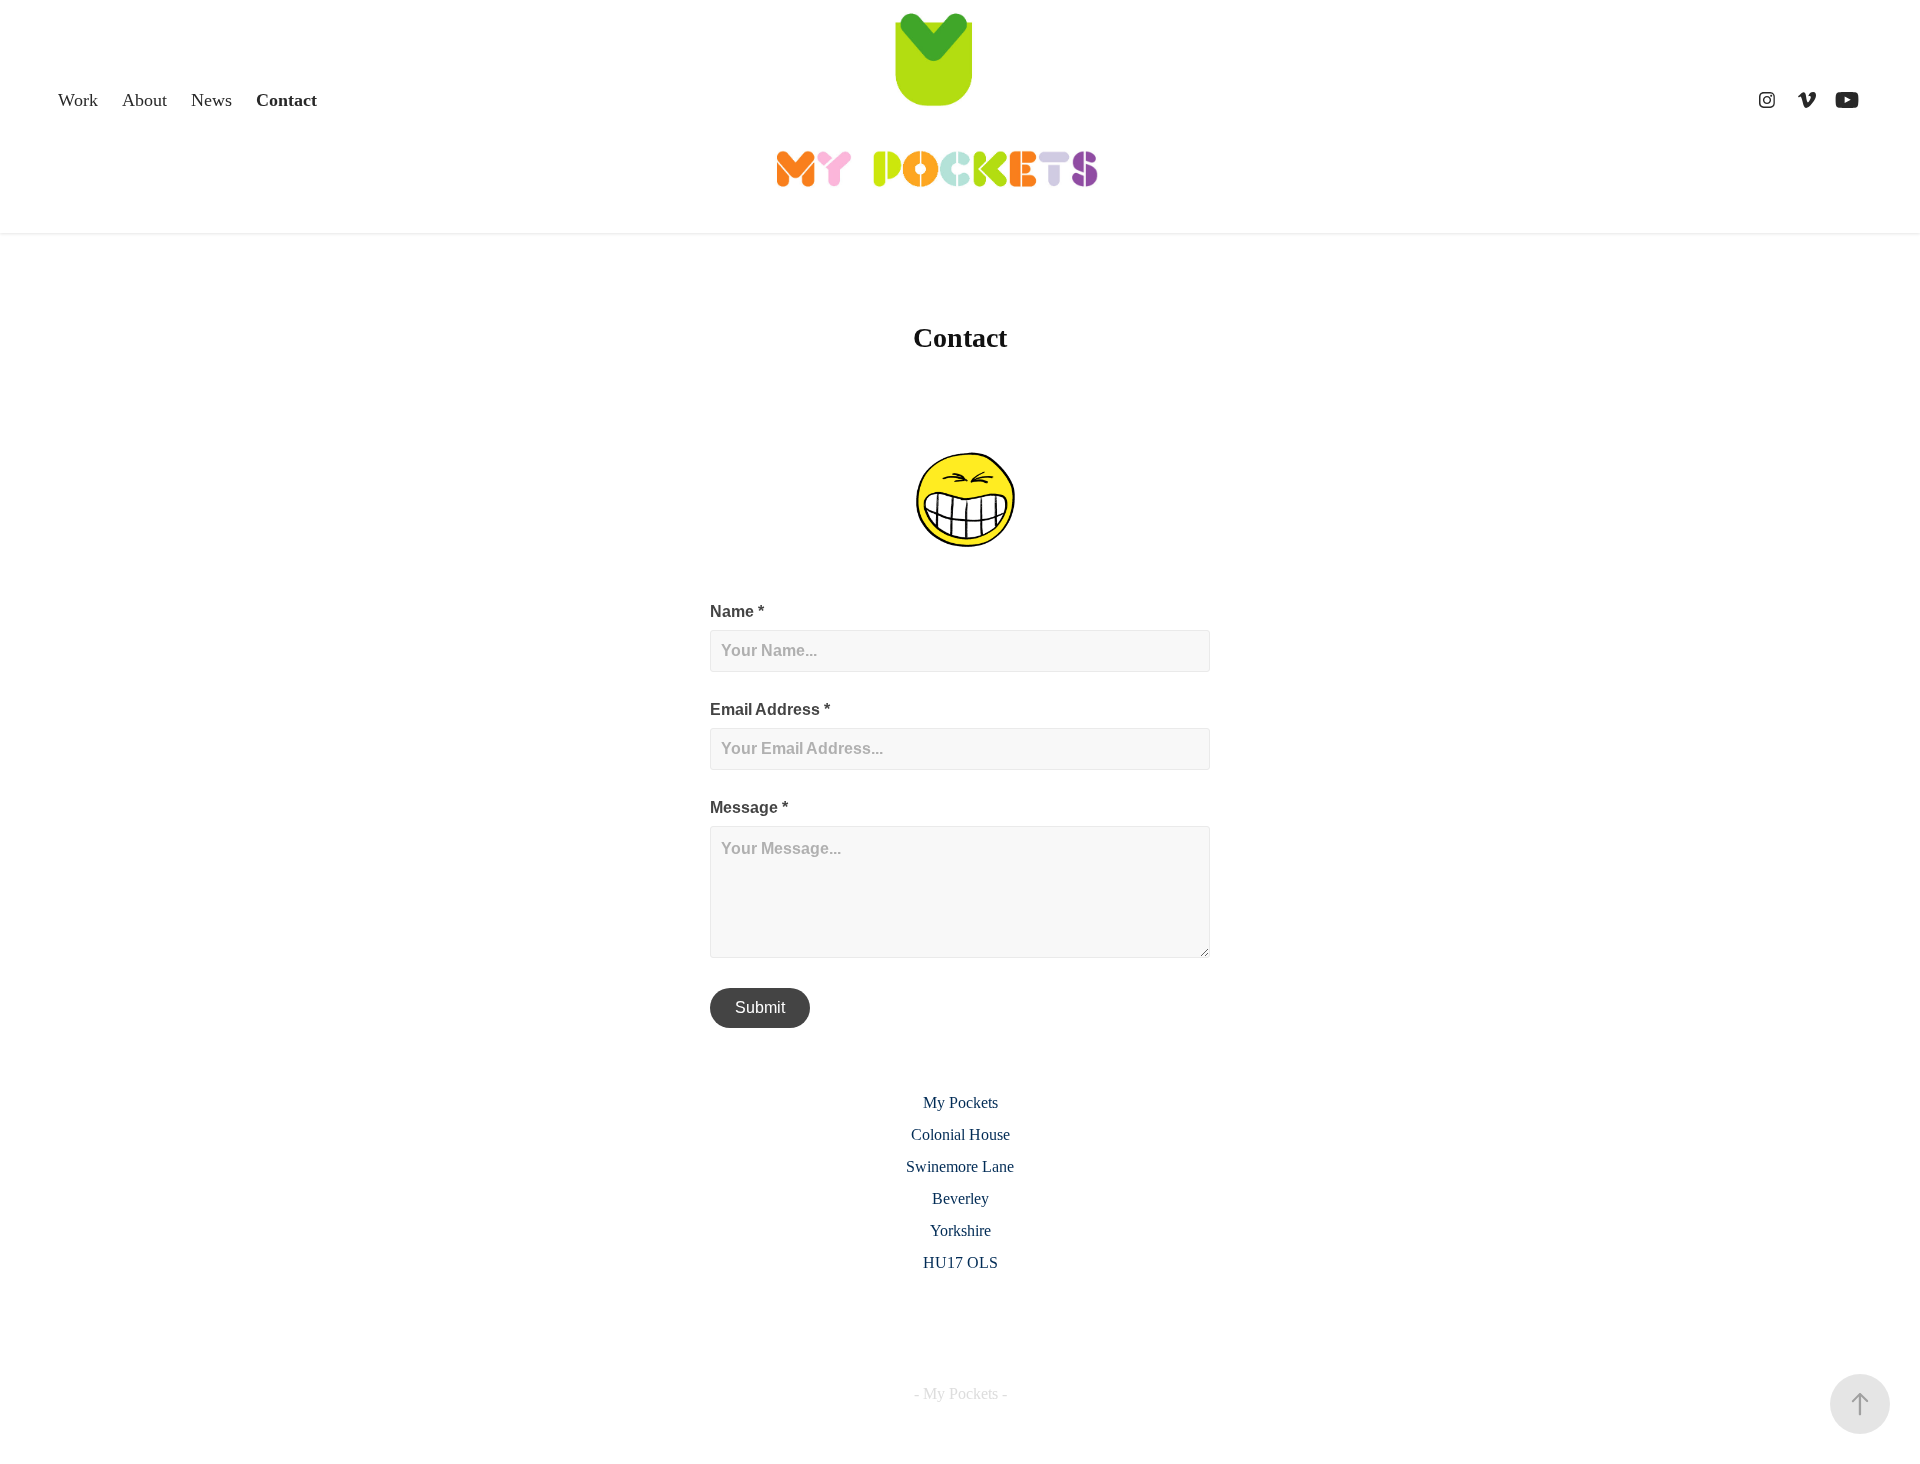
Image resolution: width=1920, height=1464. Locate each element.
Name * (737, 612)
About (144, 100)
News (211, 100)
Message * (749, 808)
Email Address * (770, 710)
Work (78, 100)
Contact (286, 100)
